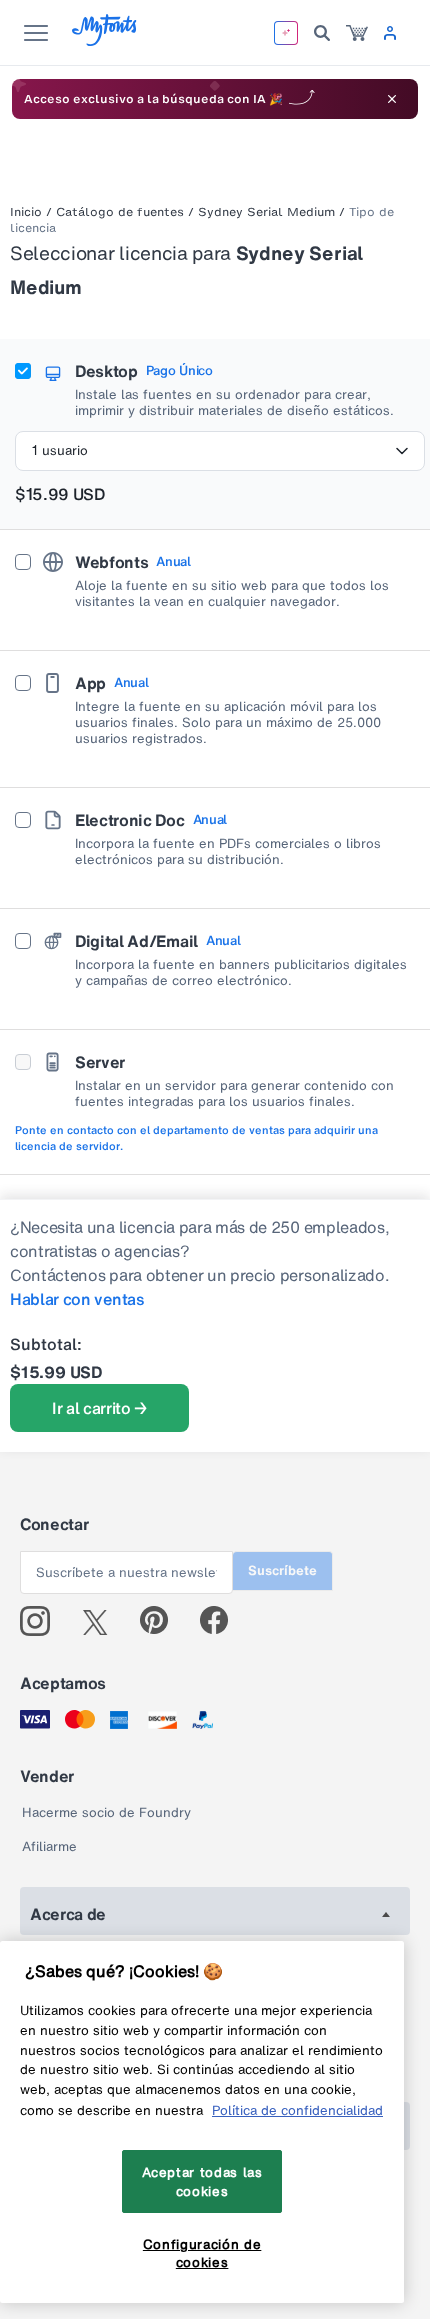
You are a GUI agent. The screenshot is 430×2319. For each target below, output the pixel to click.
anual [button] (173, 562)
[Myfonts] (105, 40)
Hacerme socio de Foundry (106, 1812)
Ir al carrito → (99, 1408)
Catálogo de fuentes (120, 212)
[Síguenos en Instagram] (42, 1621)
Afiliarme (49, 1846)
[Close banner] (392, 99)
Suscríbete (282, 1570)
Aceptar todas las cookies (202, 2181)
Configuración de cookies (202, 2253)
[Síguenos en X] (102, 1621)
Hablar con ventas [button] (77, 1299)
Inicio (26, 212)
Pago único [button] (179, 371)
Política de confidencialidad (297, 2110)
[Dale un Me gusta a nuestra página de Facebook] (222, 1621)
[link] (357, 33)
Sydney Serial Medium (266, 212)
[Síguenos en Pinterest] (162, 1621)
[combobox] (220, 451)
